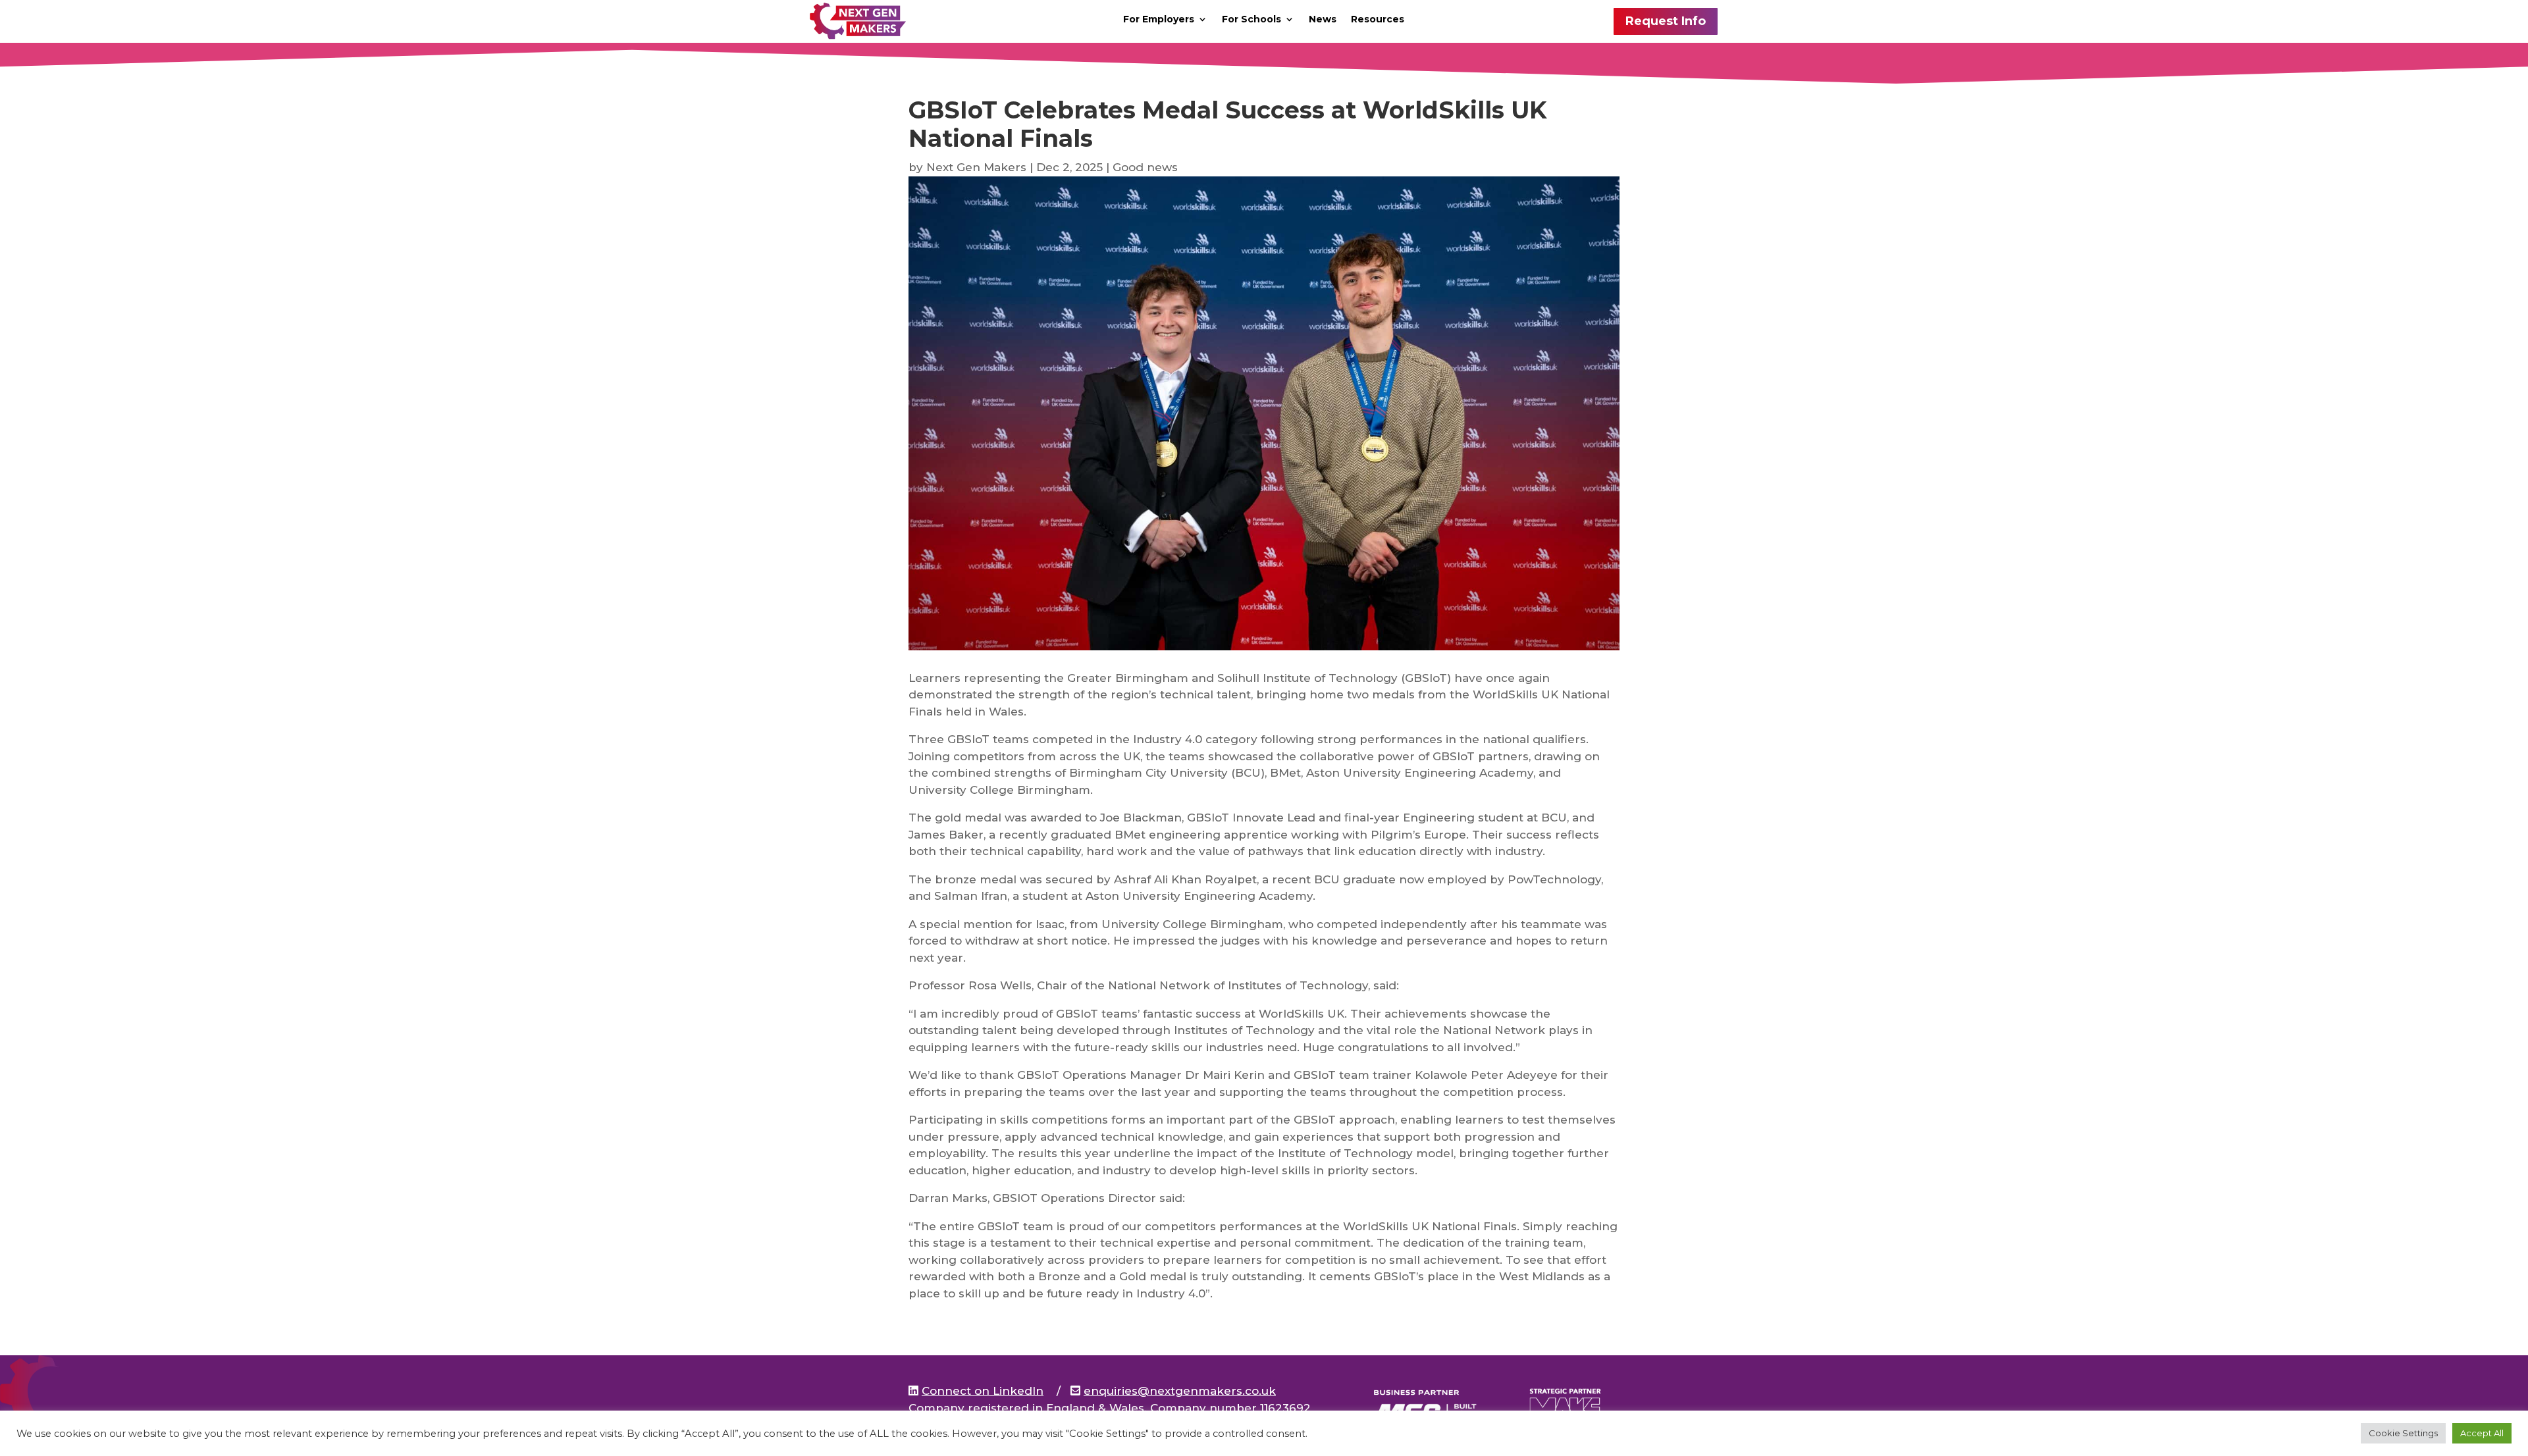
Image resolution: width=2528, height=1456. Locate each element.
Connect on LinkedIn (983, 1391)
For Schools (1251, 20)
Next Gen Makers (976, 167)
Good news (1145, 167)
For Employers (1159, 20)
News (1323, 20)
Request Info (1666, 21)
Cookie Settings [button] (2403, 1433)
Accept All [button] (2482, 1433)
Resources (1378, 20)
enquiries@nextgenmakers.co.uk (1180, 1391)
